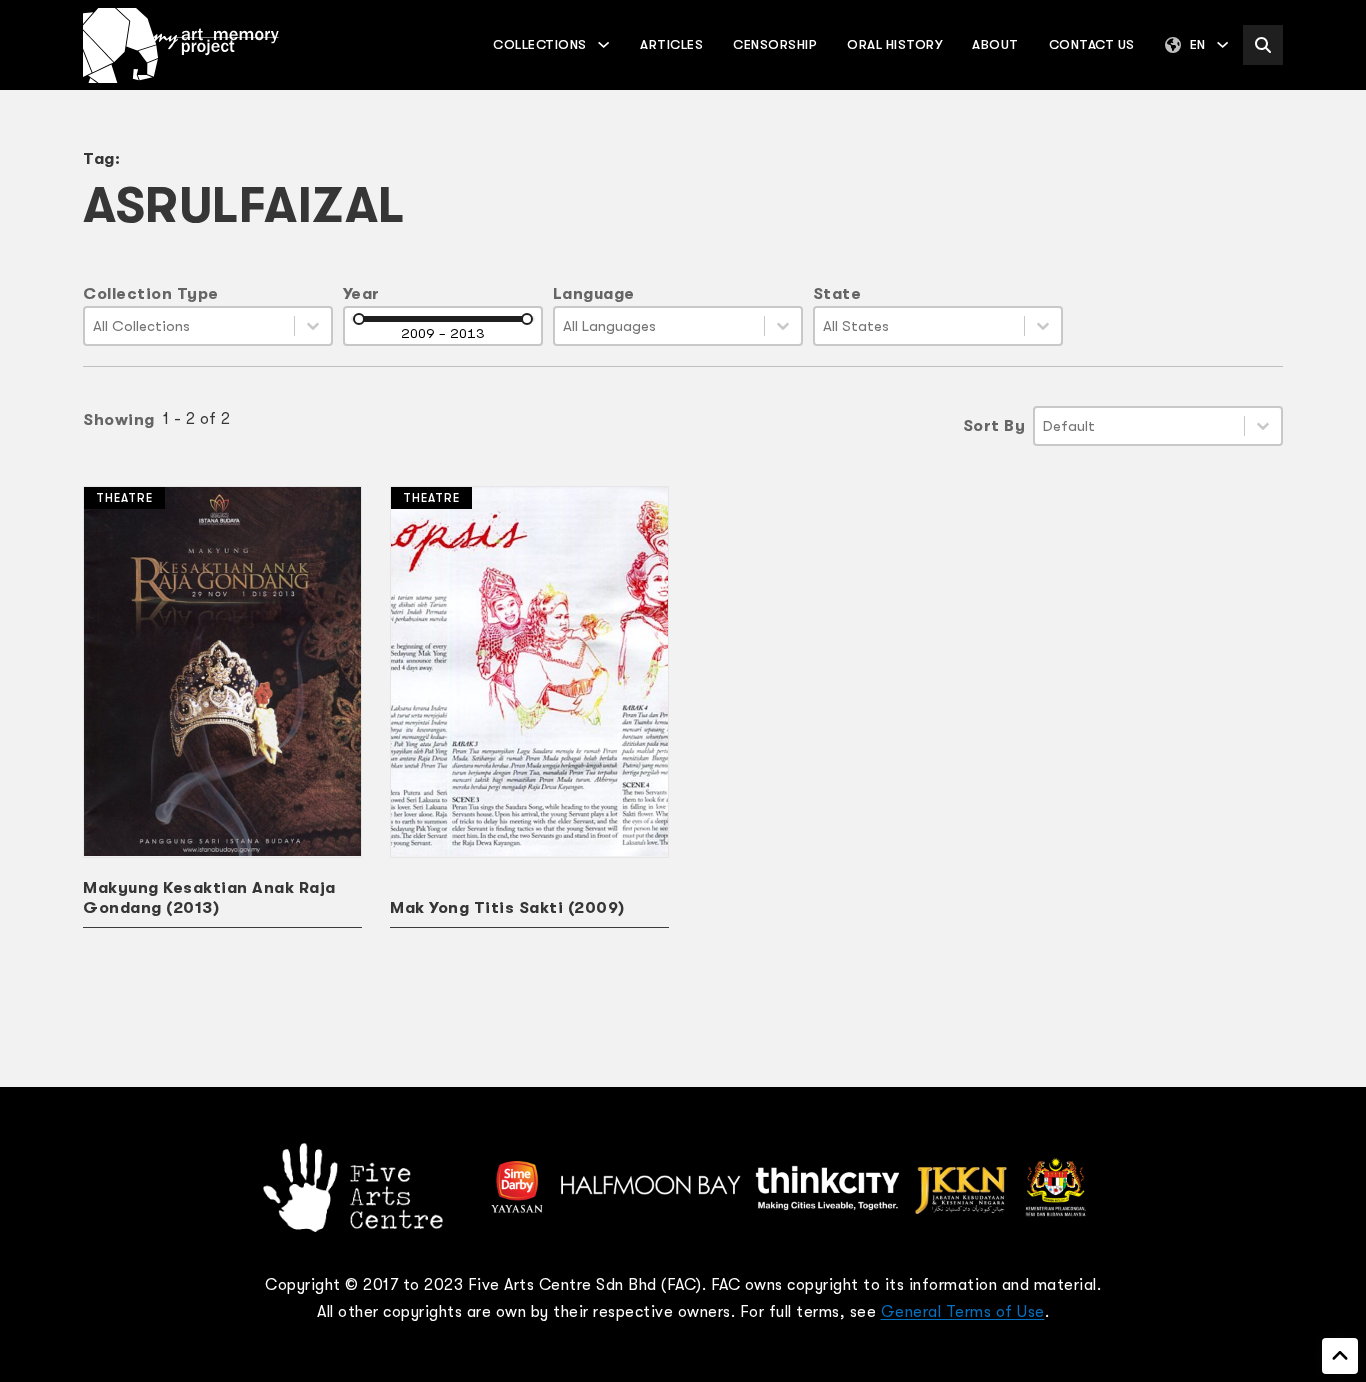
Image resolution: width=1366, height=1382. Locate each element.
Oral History (894, 44)
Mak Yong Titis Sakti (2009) (507, 908)
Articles (671, 44)
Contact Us (1092, 44)
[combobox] (189, 326)
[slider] (359, 319)
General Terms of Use (963, 1312)
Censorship (775, 44)
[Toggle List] (313, 326)
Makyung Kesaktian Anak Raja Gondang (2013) (209, 898)
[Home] (181, 45)
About (995, 44)
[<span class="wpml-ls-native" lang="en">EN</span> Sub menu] (1222, 44)
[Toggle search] (1263, 45)
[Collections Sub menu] (603, 44)
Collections (540, 44)
